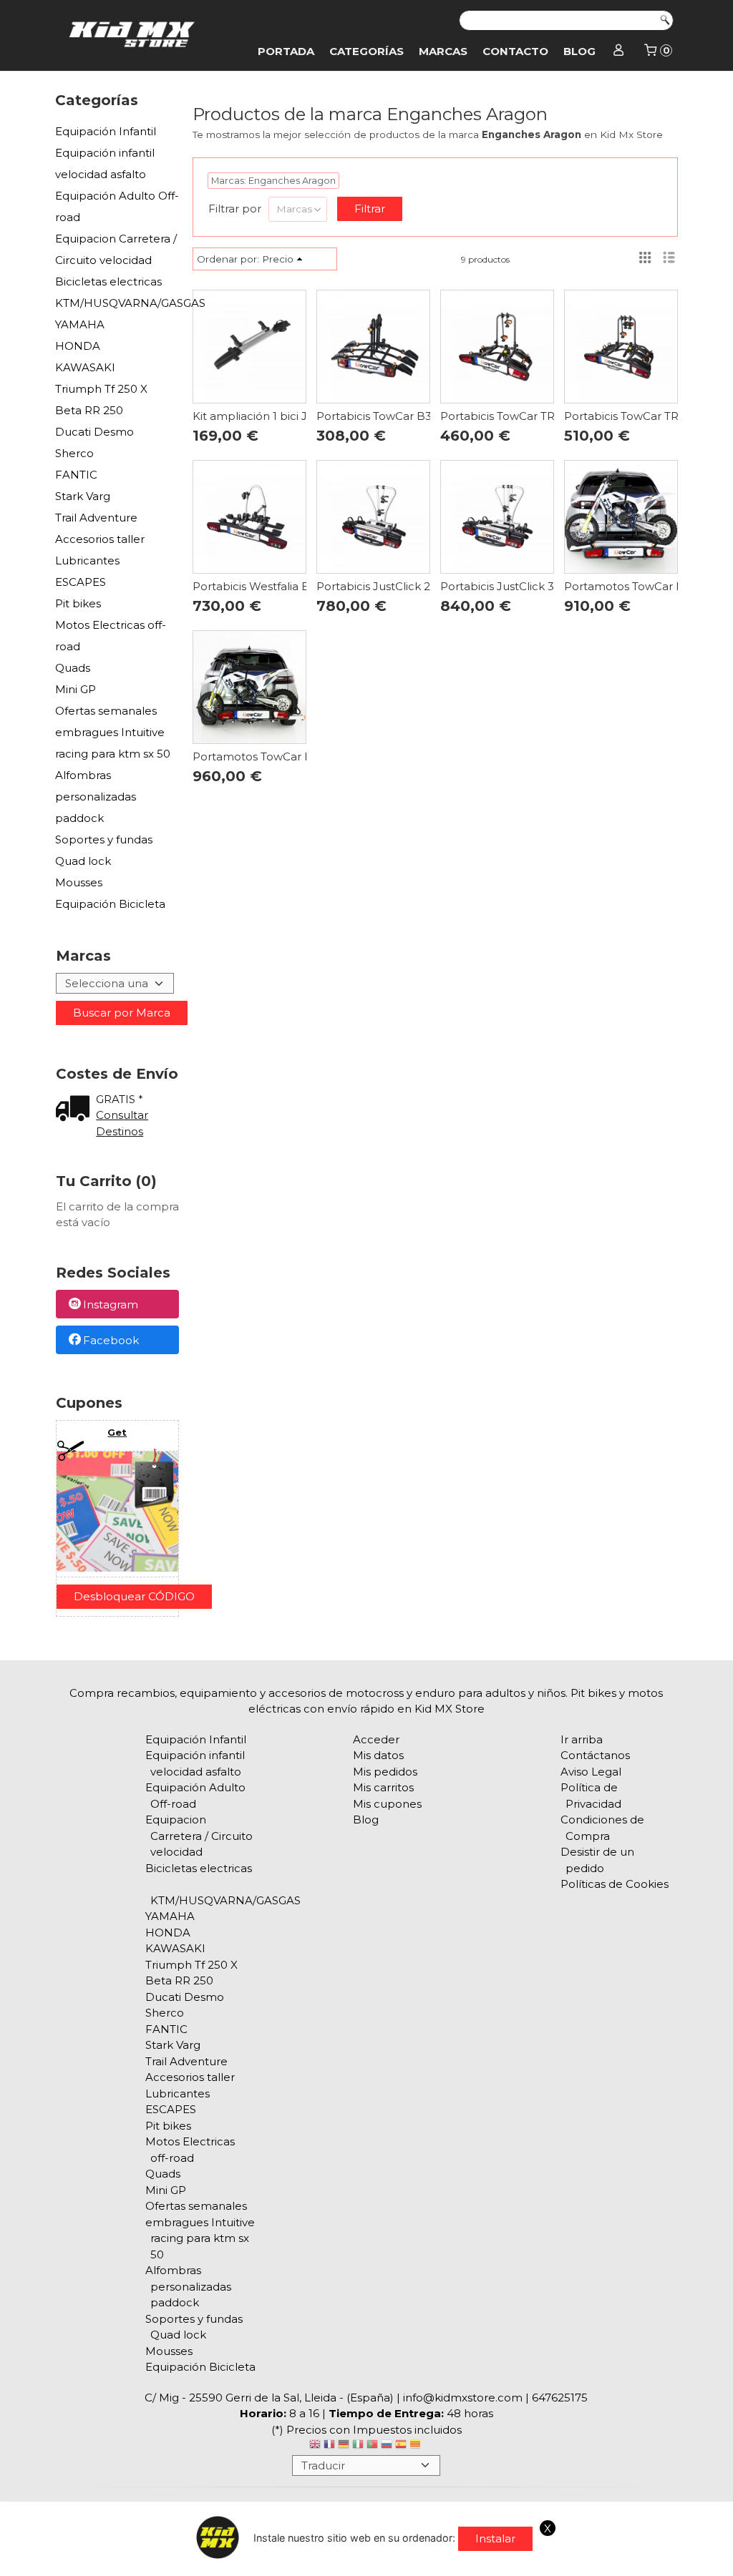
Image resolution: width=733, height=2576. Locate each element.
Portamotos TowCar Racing (639, 586)
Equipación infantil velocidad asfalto (105, 163)
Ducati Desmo (94, 432)
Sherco (74, 453)
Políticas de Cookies (615, 1884)
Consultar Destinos (122, 1123)
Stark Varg (83, 496)
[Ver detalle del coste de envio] (76, 1110)
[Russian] (387, 2446)
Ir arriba (582, 1739)
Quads (73, 668)
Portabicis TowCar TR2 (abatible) (528, 416)
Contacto (515, 51)
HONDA (78, 346)
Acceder (376, 1739)
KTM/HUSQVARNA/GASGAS (117, 303)
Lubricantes (87, 560)
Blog (579, 51)
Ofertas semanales (106, 711)
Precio (278, 259)
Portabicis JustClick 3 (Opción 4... (529, 586)
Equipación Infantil (106, 131)
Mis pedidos (385, 1772)
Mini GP (76, 689)
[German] (344, 2446)
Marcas (443, 51)
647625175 (560, 2398)
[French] (329, 2446)
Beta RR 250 (89, 410)
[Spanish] (401, 2446)
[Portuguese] (372, 2446)
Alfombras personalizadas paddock (96, 797)
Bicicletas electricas (108, 281)
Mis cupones (387, 1804)
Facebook (111, 1340)
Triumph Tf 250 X (101, 389)
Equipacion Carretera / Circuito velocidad (116, 249)
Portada (286, 51)
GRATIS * (120, 1099)
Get (117, 1432)
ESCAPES (81, 582)
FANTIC (76, 475)
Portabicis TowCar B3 (374, 416)
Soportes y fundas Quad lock (104, 850)
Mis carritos (383, 1787)
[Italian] (358, 2446)
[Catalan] (417, 2446)
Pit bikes (78, 603)
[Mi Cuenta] (619, 52)
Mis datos (378, 1755)
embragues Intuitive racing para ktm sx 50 (113, 743)
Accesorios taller (100, 539)
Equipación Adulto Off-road (117, 206)
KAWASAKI (85, 367)
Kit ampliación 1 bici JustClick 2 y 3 (285, 416)
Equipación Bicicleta (110, 904)
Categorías (366, 51)
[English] (315, 2446)
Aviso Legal (591, 1772)
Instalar (495, 2538)
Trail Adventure (96, 518)
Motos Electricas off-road (111, 636)
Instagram (111, 1305)
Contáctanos (595, 1755)
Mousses (79, 882)
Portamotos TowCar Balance (271, 756)
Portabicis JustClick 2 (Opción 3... (404, 586)
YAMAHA (80, 324)
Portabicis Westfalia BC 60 (263, 586)
